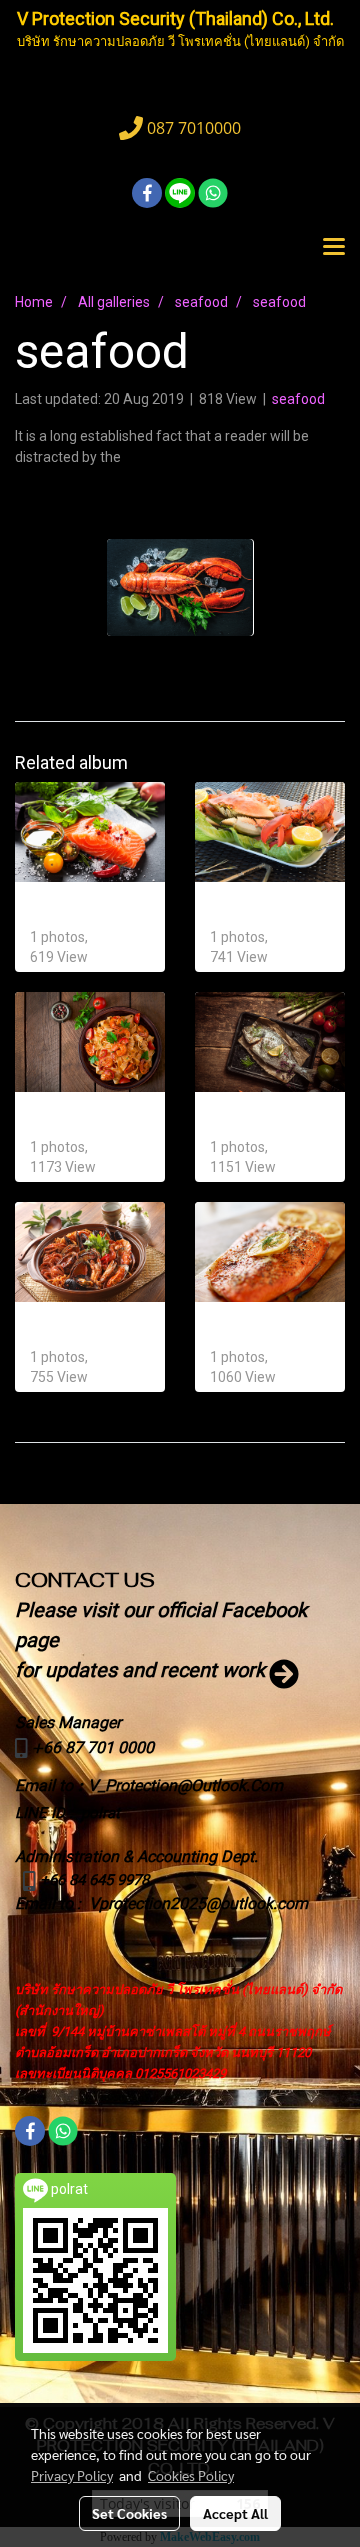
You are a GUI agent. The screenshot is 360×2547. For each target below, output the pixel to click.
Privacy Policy (72, 2475)
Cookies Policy (191, 2475)
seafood (298, 399)
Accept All (235, 2513)
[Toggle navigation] (334, 248)
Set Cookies (129, 2513)
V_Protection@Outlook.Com (185, 1785)
